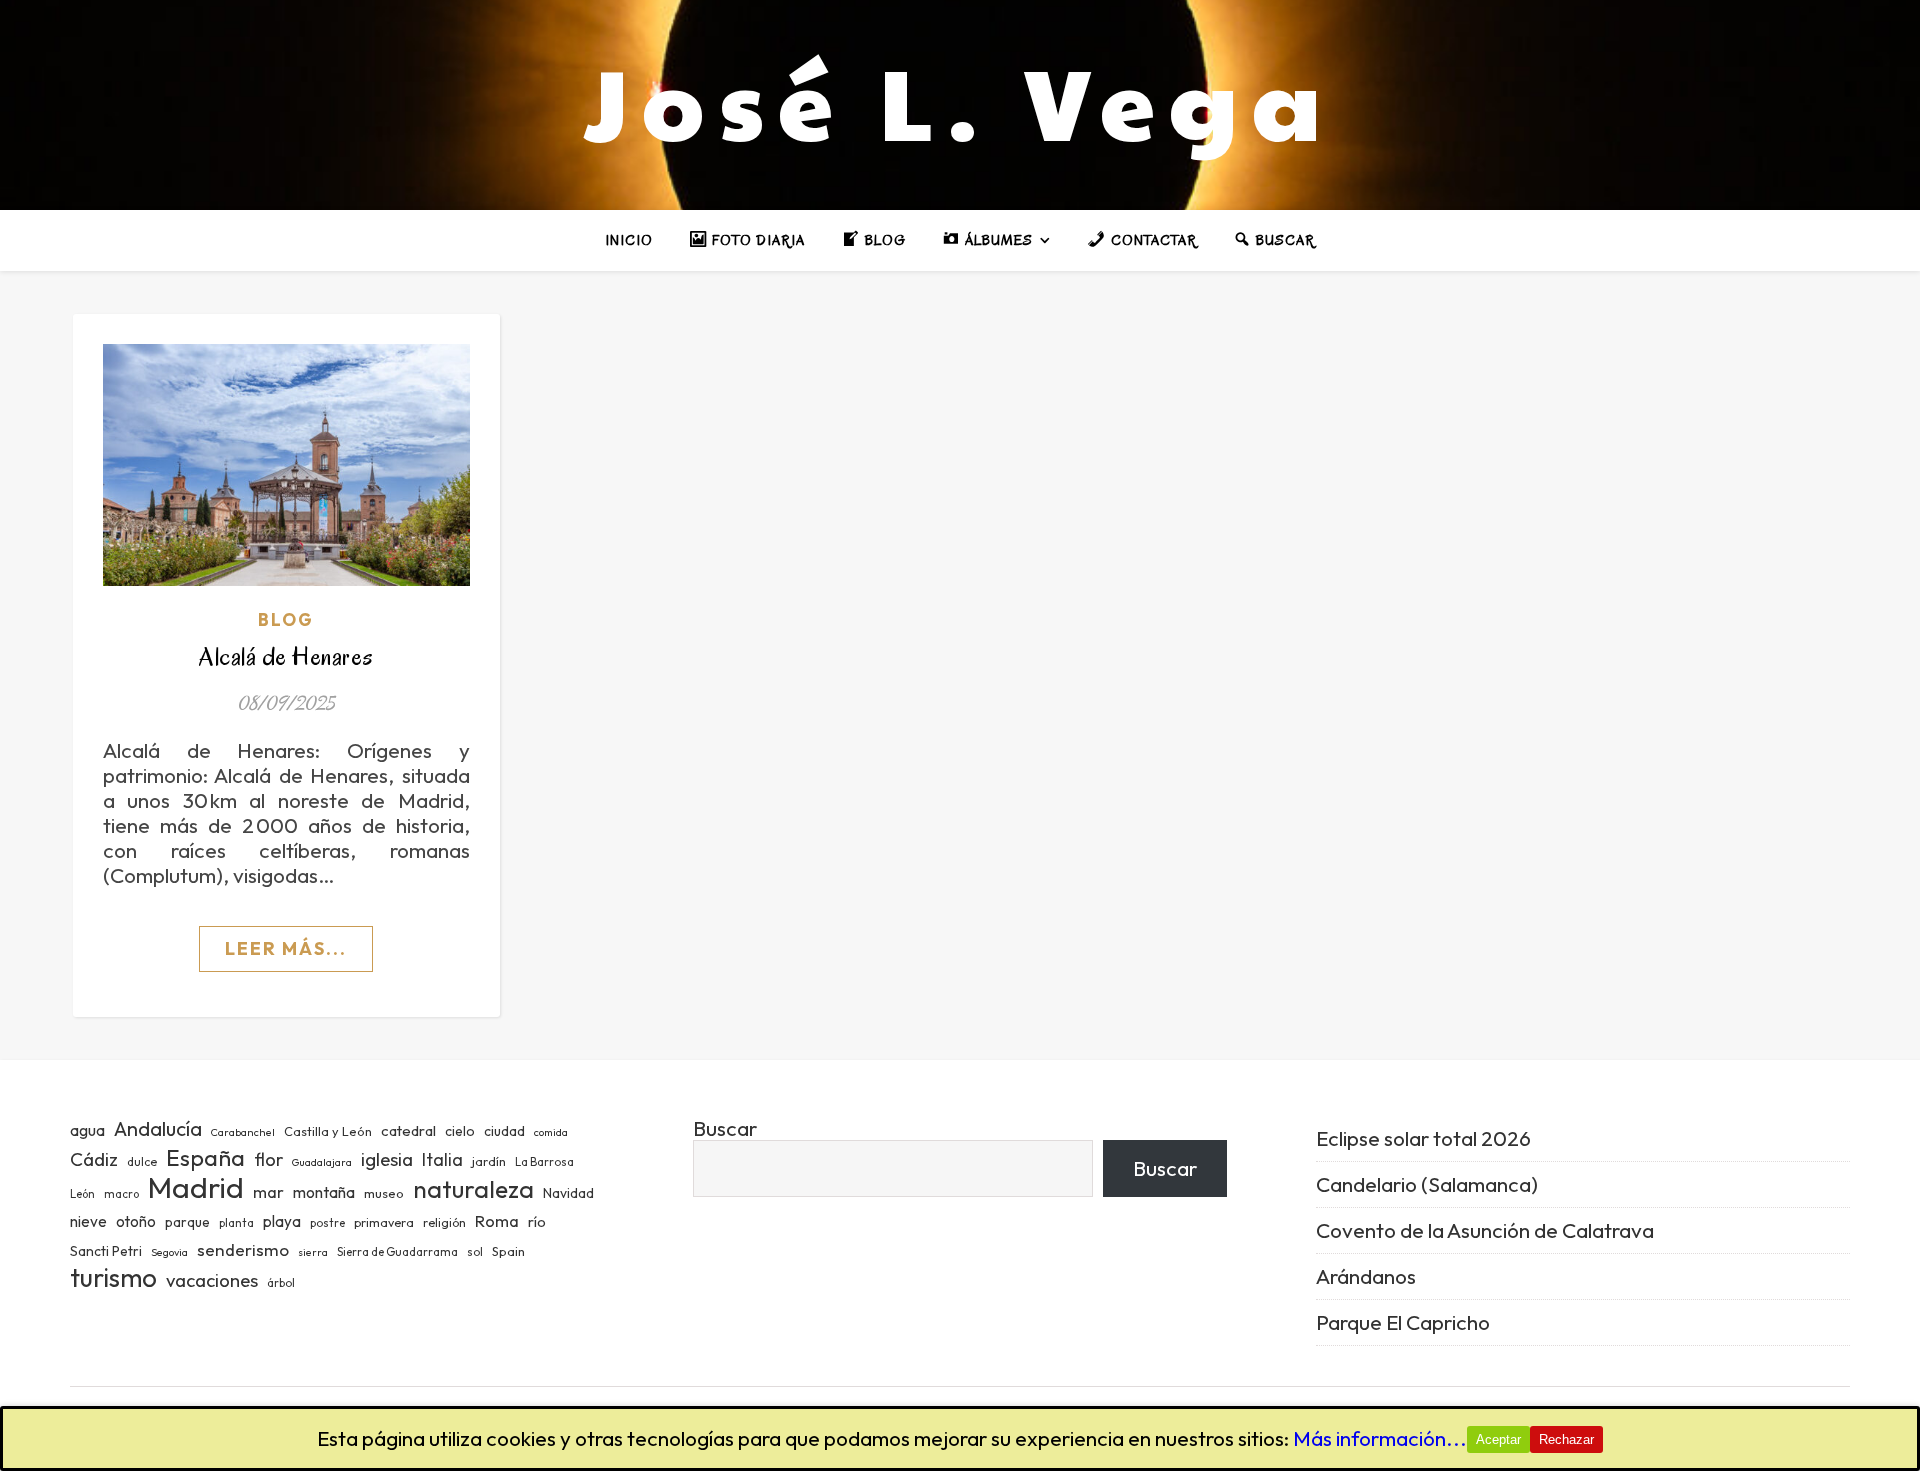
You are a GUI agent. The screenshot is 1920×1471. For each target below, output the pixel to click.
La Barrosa (544, 1162)
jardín (489, 1161)
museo (384, 1193)
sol (475, 1252)
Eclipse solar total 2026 (1423, 1138)
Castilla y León (328, 1131)
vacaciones (212, 1280)
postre (327, 1223)
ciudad (504, 1131)
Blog (286, 619)
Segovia (169, 1252)
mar (268, 1191)
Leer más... (286, 948)
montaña (324, 1192)
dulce (142, 1161)
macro (121, 1194)
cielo (460, 1131)
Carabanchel (243, 1132)
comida (551, 1132)
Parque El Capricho (1403, 1322)
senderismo (243, 1249)
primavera (384, 1222)
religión (444, 1222)
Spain (508, 1251)
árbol (281, 1283)
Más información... (1380, 1438)
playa (282, 1221)
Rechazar (1566, 1439)
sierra (313, 1252)
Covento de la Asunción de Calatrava (1485, 1230)
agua (87, 1130)
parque (187, 1222)
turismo (113, 1277)
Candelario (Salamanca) (1427, 1184)
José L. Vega (960, 100)
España (205, 1157)
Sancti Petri (106, 1251)
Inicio (629, 240)
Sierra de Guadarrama (397, 1252)
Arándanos (1366, 1276)
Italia (442, 1160)
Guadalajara (322, 1162)
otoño (136, 1221)
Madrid (196, 1187)
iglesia (387, 1159)
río (537, 1221)
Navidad (568, 1193)
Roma (497, 1220)
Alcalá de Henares (286, 656)
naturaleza (473, 1188)
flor (268, 1159)
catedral (408, 1130)
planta (236, 1223)
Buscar (725, 1128)
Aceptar (1498, 1439)
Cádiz (94, 1159)
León (82, 1194)
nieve (88, 1221)
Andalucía (158, 1128)
